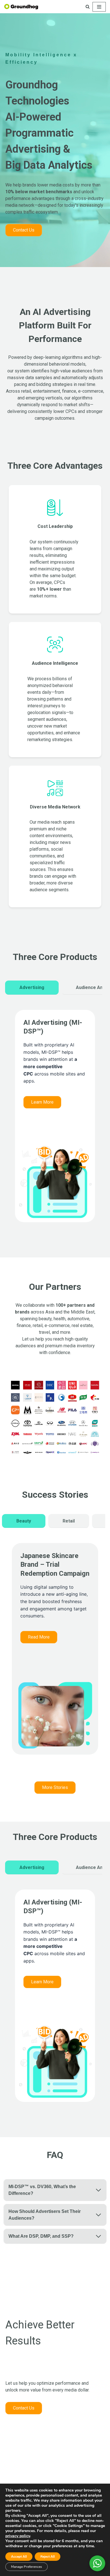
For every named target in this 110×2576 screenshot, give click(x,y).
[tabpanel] (55, 1122)
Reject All (48, 2557)
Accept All (19, 2557)
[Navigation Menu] (99, 7)
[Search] (88, 7)
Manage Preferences (27, 2567)
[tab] (32, 988)
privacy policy (18, 2536)
